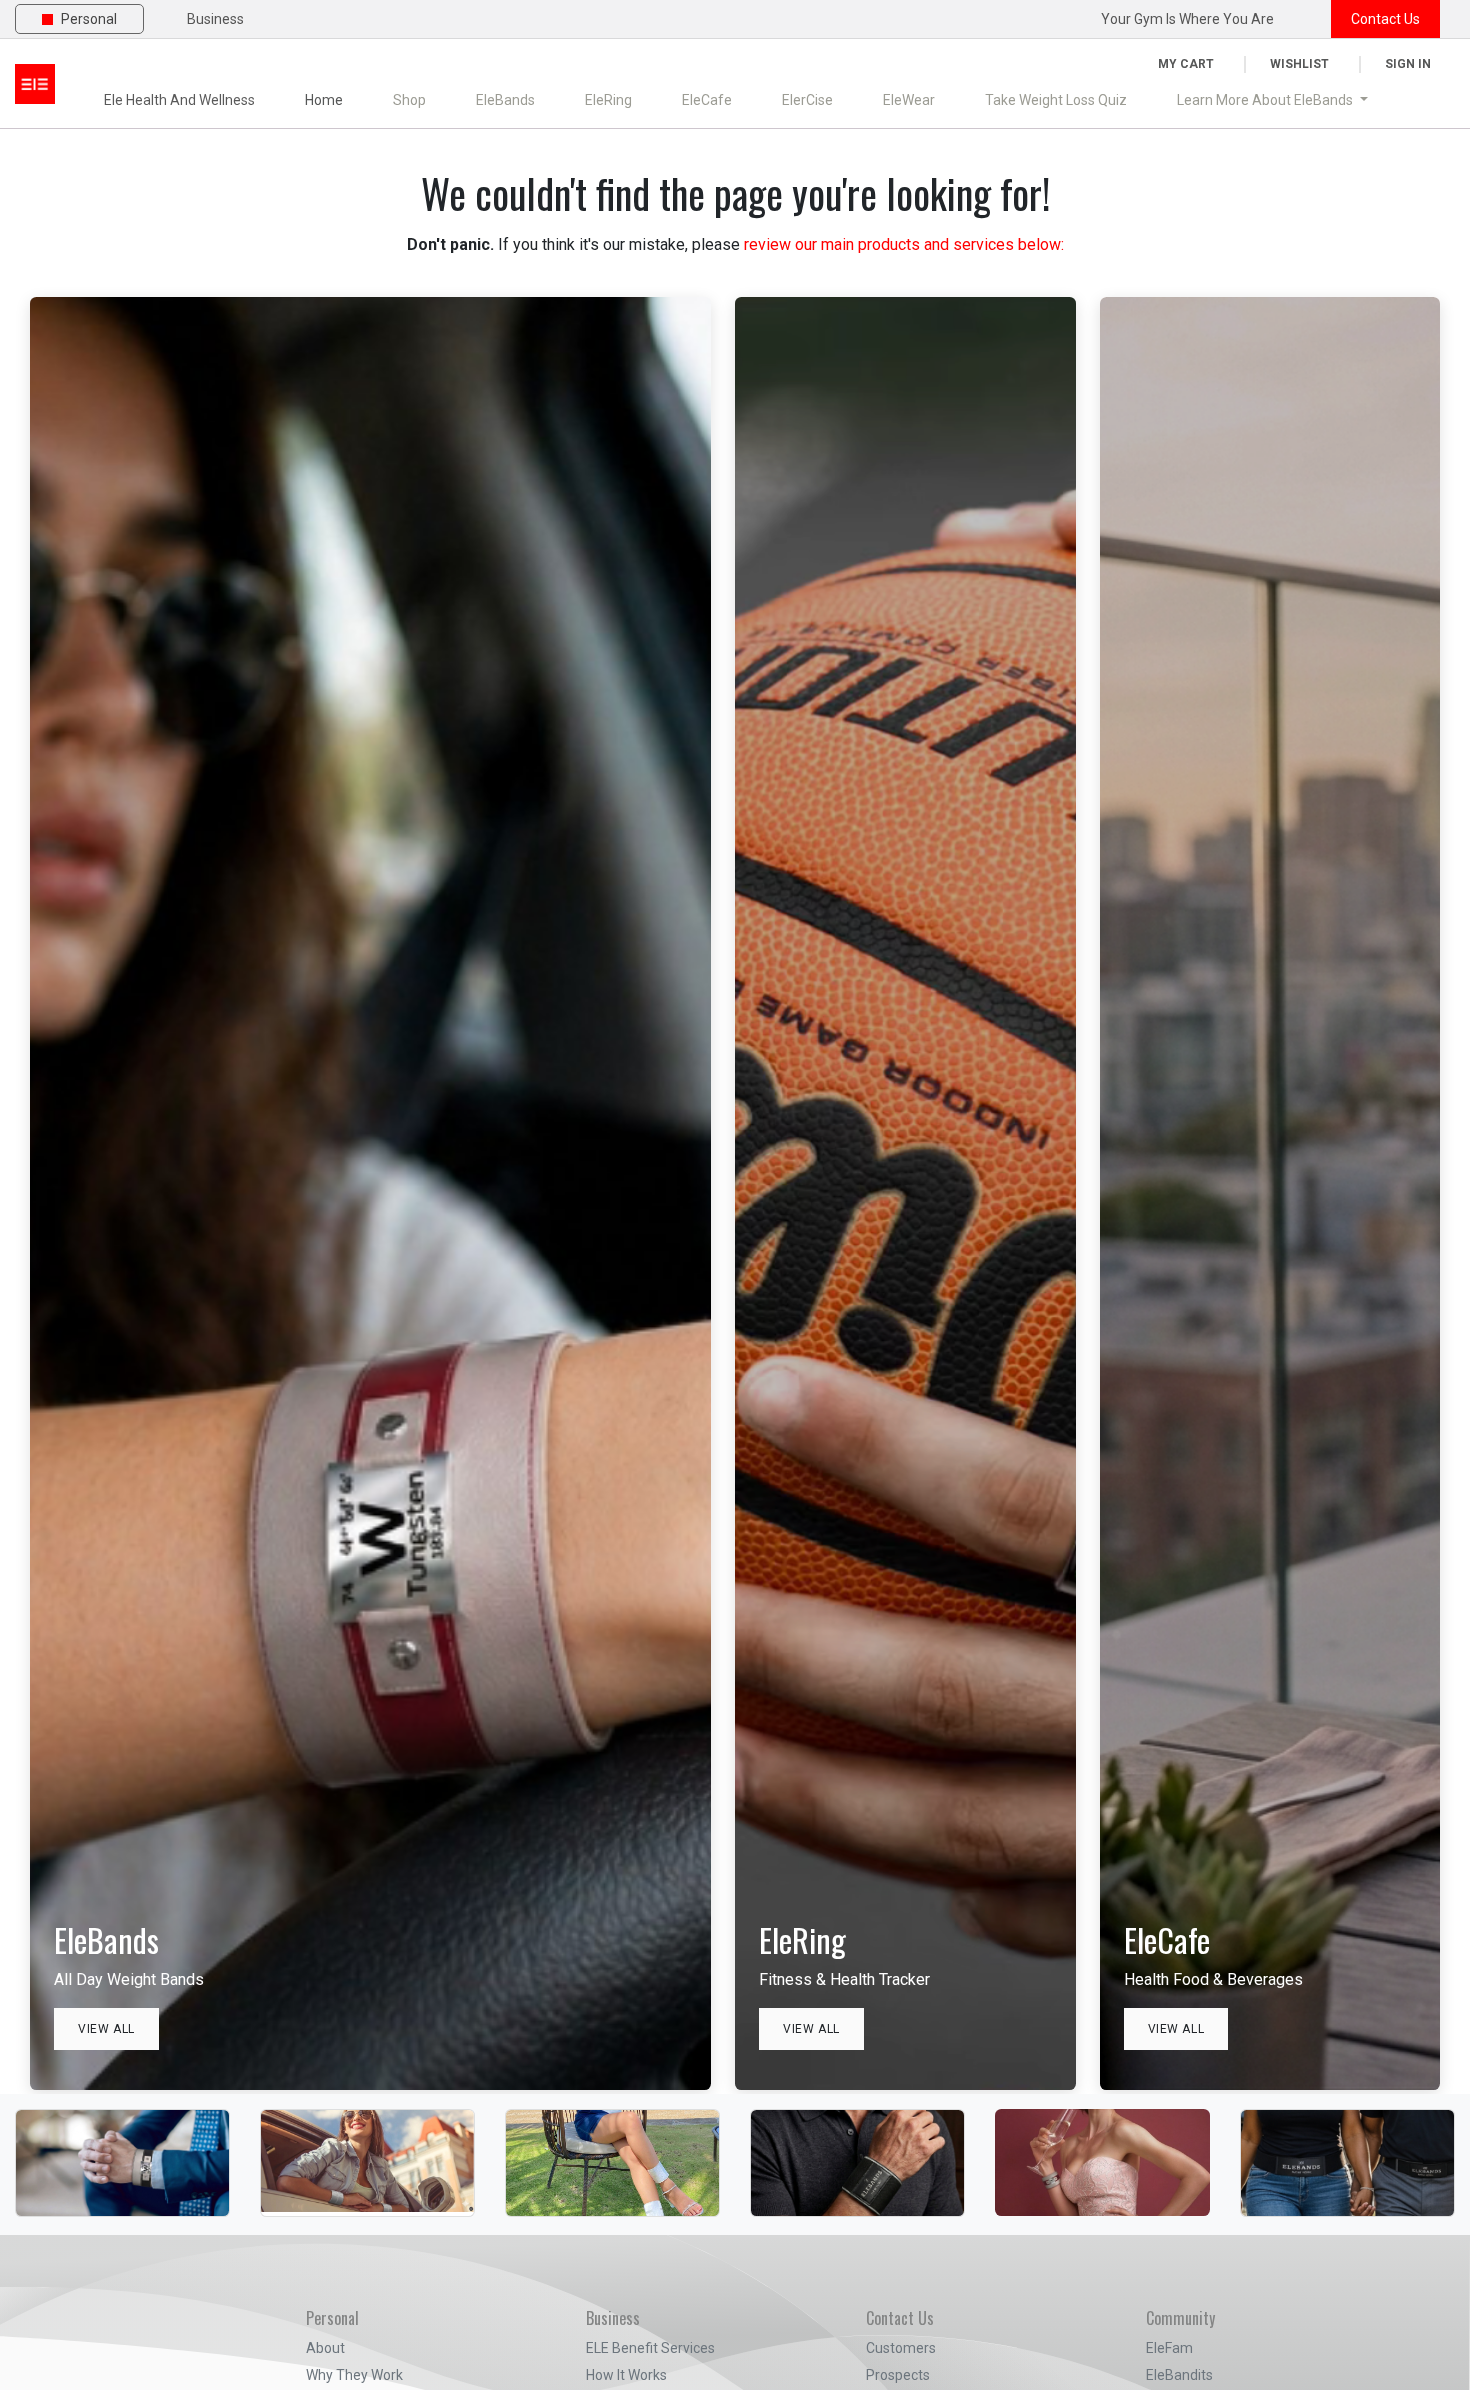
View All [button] (106, 2029)
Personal (89, 19)
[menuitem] (409, 100)
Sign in (1408, 64)
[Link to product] (122, 2131)
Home (324, 100)
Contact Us (1385, 19)
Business (215, 19)
